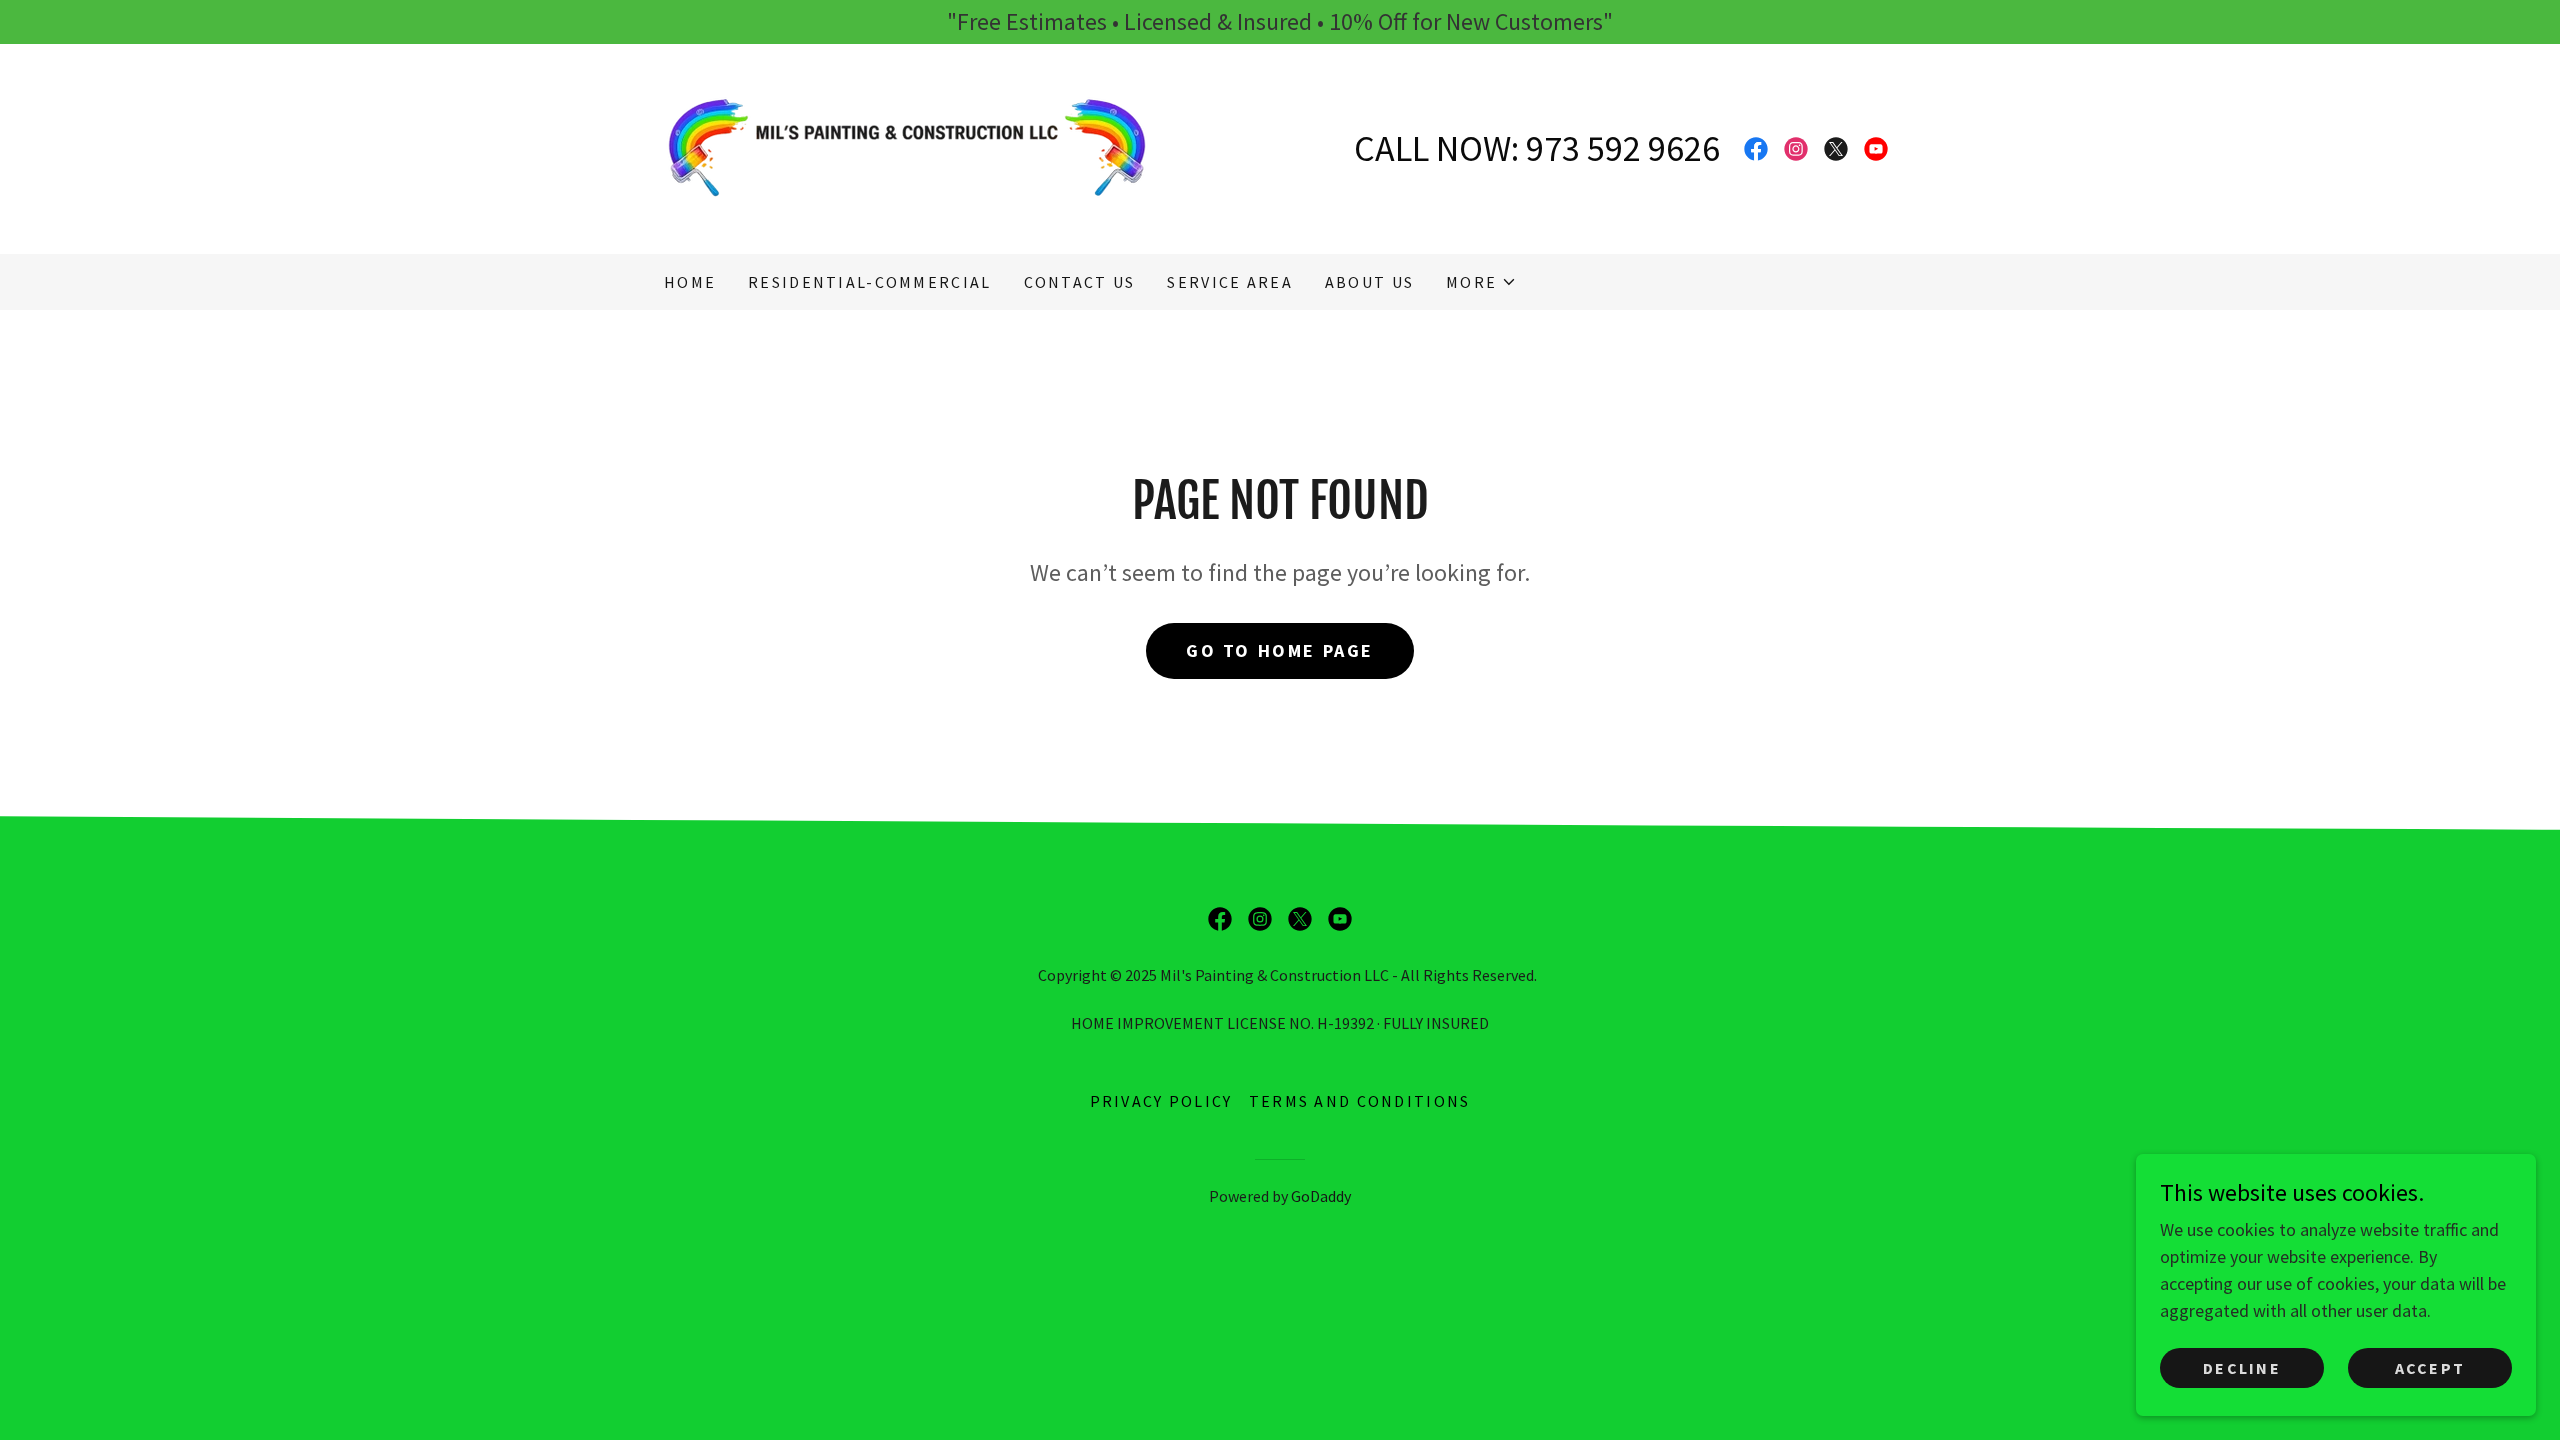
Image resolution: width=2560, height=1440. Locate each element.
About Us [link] (1369, 282)
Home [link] (690, 282)
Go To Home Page (1280, 650)
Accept (2430, 1368)
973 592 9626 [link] (1623, 148)
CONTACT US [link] (1080, 282)
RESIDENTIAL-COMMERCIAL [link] (869, 282)
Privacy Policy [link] (1161, 1101)
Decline (2242, 1368)
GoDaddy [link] (1321, 1196)
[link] (907, 146)
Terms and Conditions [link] (1360, 1101)
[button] (1481, 282)
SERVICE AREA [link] (1229, 282)
